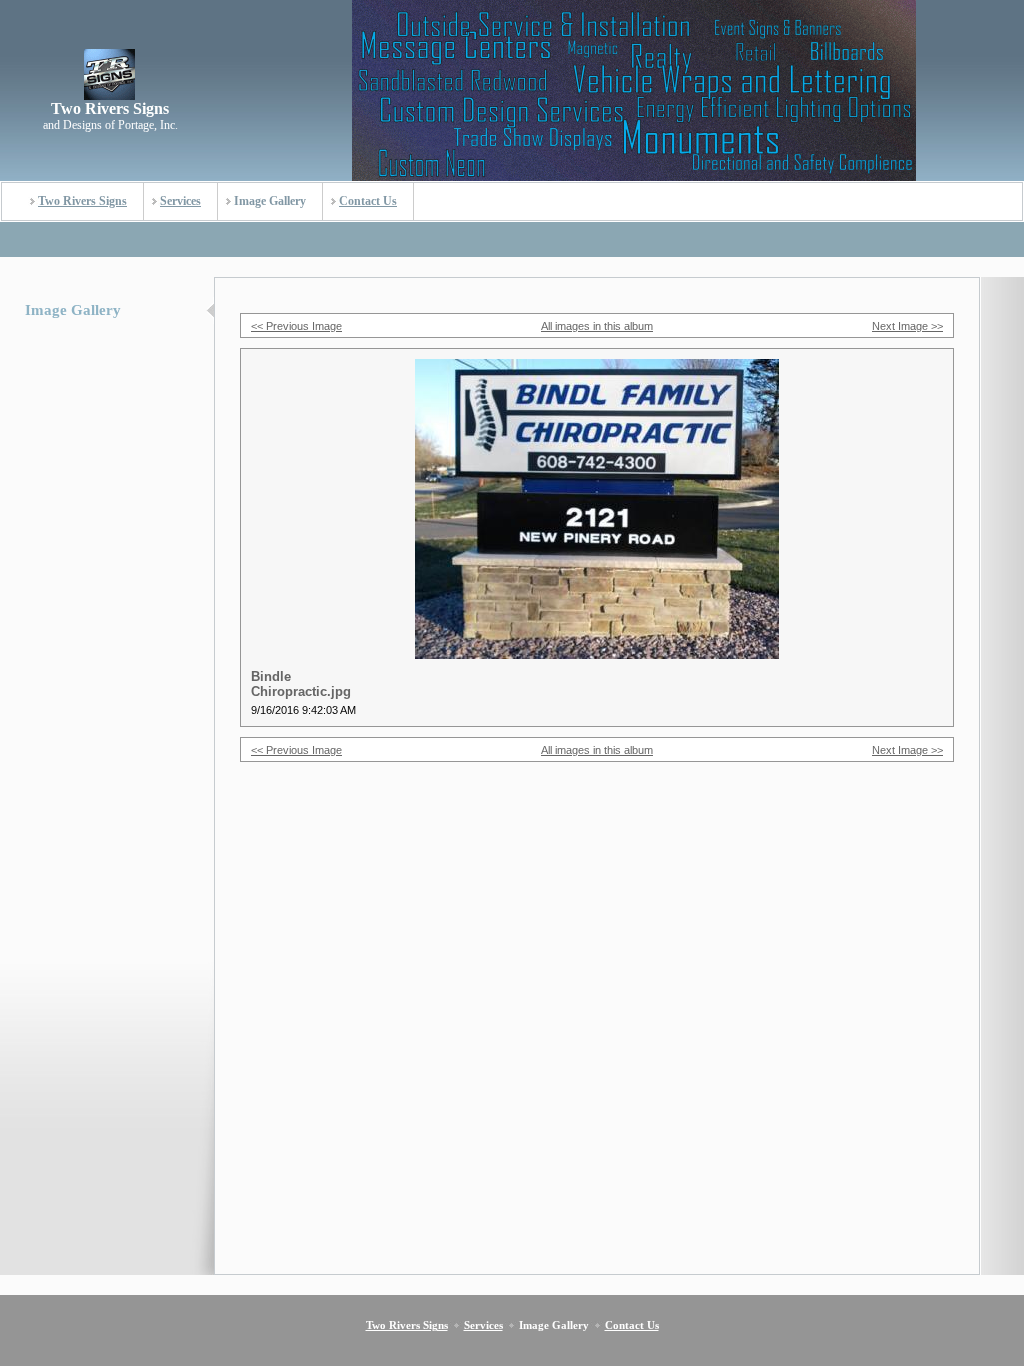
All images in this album (597, 326)
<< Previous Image (296, 326)
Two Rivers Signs (82, 201)
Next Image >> (907, 326)
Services (180, 201)
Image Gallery (270, 201)
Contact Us (368, 201)
